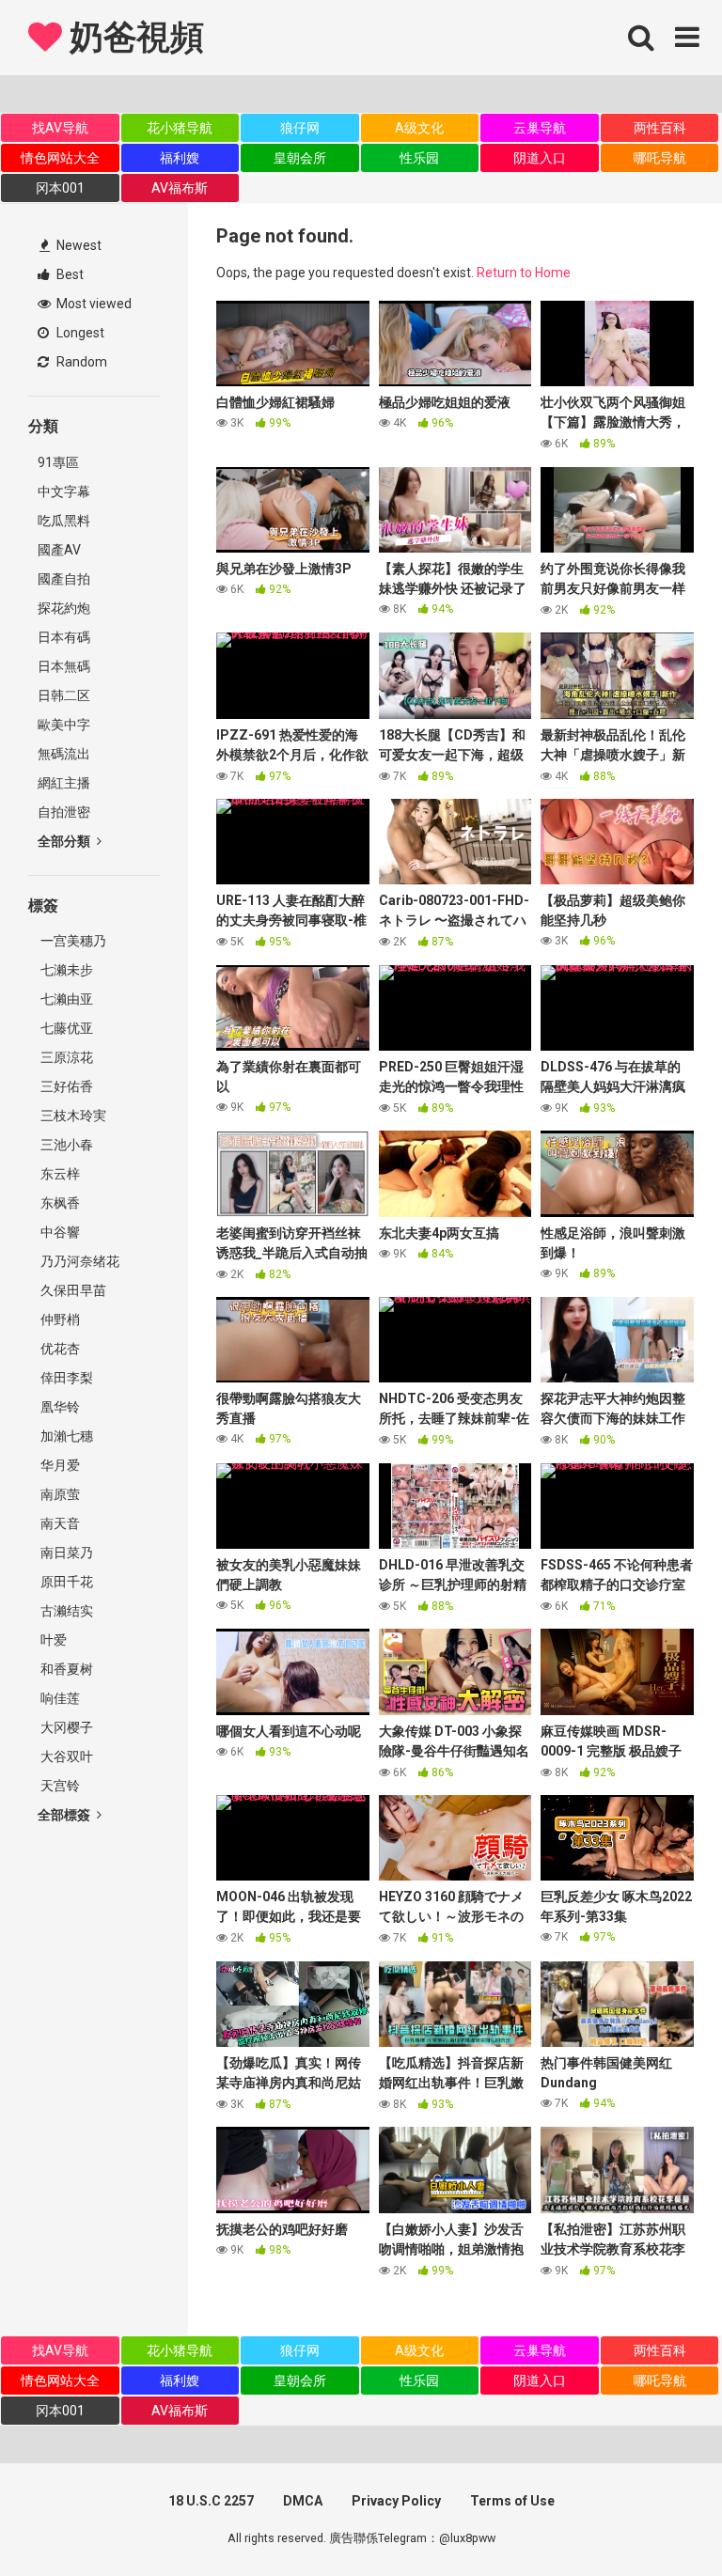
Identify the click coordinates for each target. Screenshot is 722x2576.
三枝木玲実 (72, 1116)
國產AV (59, 550)
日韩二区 (64, 695)
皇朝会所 (300, 158)
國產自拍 (64, 579)
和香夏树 (65, 1669)
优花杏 (59, 1349)
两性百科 (660, 128)
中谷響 (59, 1232)
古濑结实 (65, 1611)
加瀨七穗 (65, 1436)
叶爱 (52, 1640)
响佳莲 (59, 1698)
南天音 (59, 1523)
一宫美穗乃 (72, 941)
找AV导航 (60, 128)
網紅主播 (64, 783)
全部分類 (65, 841)
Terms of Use (512, 2501)
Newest (78, 245)
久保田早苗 (72, 1290)
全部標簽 (65, 1815)
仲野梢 (59, 1319)
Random (80, 362)
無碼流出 (64, 754)
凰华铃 (59, 1407)
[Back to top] (659, 2519)
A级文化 (419, 128)
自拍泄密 (64, 812)
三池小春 (65, 1145)
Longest (79, 333)
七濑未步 (65, 970)
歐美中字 (64, 725)
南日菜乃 (65, 1553)
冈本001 (60, 188)
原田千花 (65, 1582)
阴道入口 (540, 158)
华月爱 (59, 1465)
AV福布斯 (180, 188)
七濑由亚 (65, 999)
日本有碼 (64, 637)
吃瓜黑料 (64, 521)
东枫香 (59, 1203)
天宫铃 (59, 1786)
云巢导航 (540, 128)
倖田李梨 (65, 1378)
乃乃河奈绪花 (78, 1261)
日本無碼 (64, 666)
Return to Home (524, 273)
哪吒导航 (660, 158)
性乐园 (419, 158)
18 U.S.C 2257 (211, 2501)
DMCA (303, 2501)
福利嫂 (180, 158)
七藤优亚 (65, 1028)
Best (69, 274)
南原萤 (59, 1494)
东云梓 (59, 1174)
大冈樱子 (65, 1727)
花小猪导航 (180, 128)
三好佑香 (65, 1086)
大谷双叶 (65, 1756)
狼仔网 (300, 128)
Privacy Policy (396, 2501)
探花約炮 (64, 608)
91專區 (58, 462)
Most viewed (93, 304)
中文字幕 (64, 492)
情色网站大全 (60, 158)
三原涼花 (65, 1057)
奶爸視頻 (133, 38)
